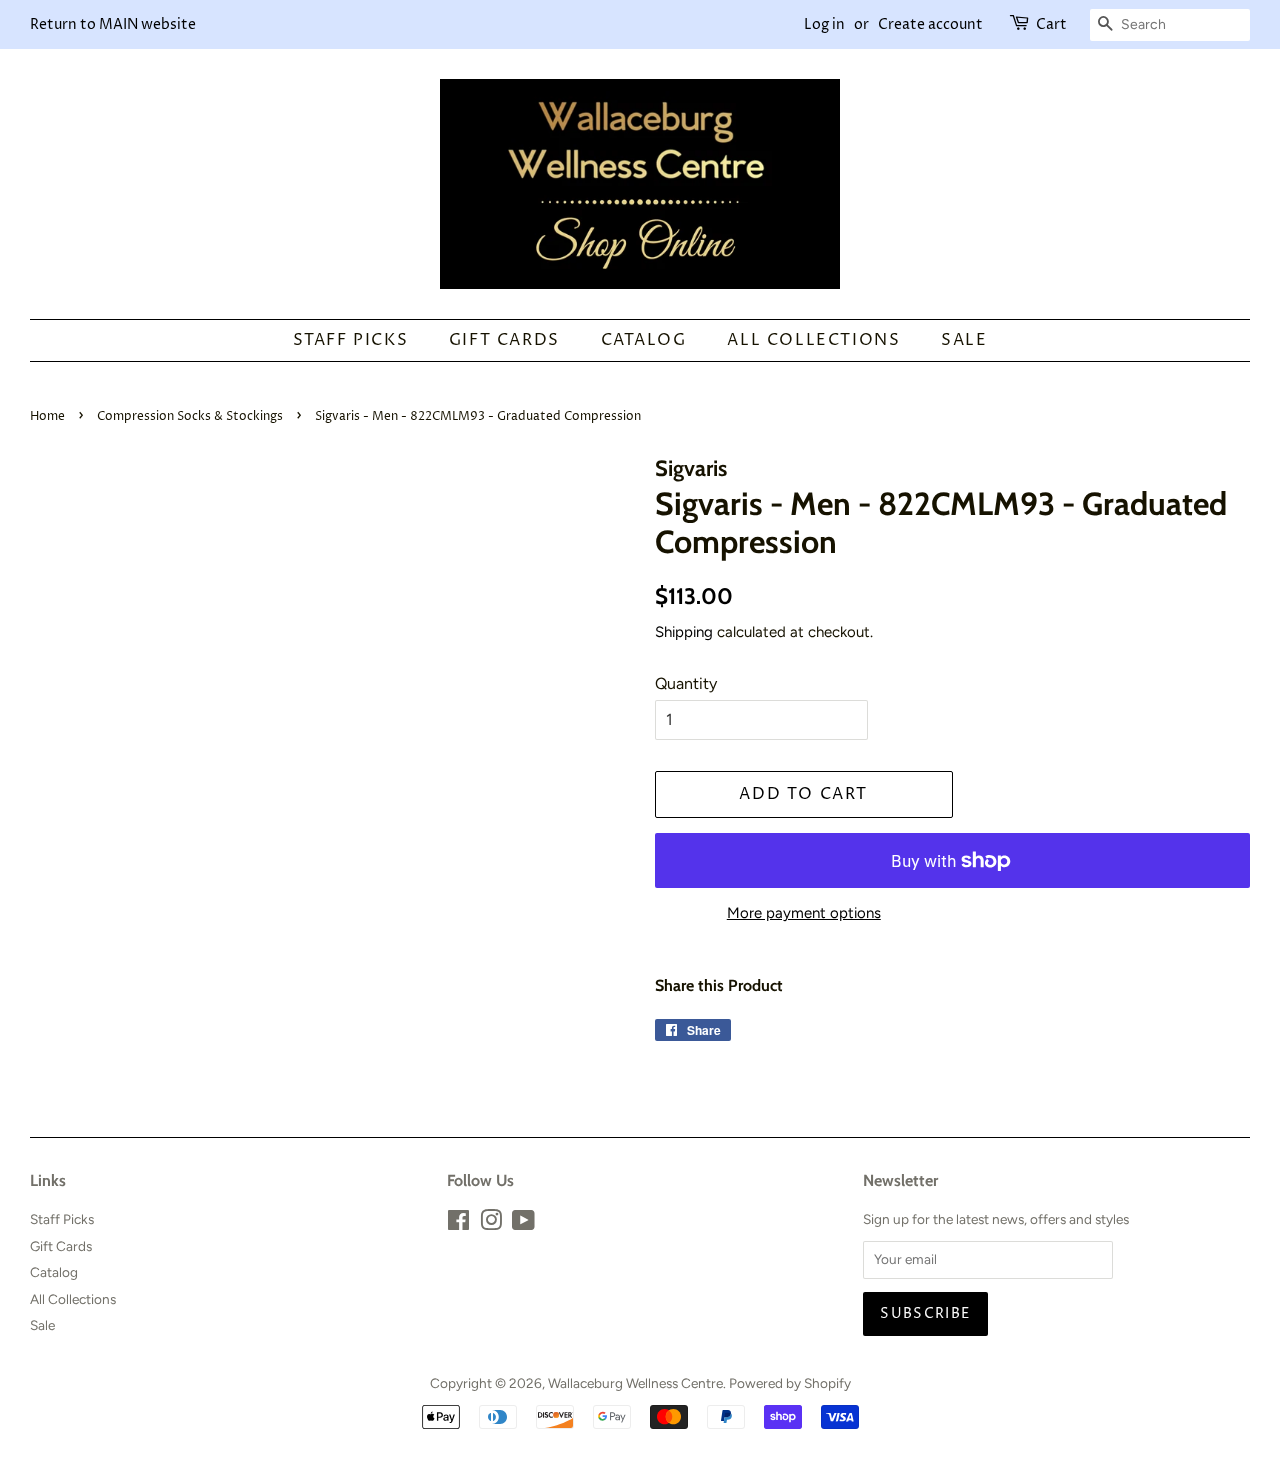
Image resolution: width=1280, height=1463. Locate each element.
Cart (1051, 24)
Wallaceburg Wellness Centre (635, 1383)
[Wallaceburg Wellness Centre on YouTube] (523, 1224)
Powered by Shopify (790, 1383)
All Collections (813, 340)
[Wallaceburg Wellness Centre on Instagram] (491, 1224)
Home (47, 416)
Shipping (684, 632)
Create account (930, 24)
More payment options (804, 913)
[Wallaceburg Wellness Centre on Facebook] (458, 1224)
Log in (824, 24)
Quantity (686, 683)
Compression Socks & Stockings (190, 416)
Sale (964, 340)
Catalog (644, 340)
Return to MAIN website (113, 24)
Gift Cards (504, 340)
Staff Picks (351, 340)
